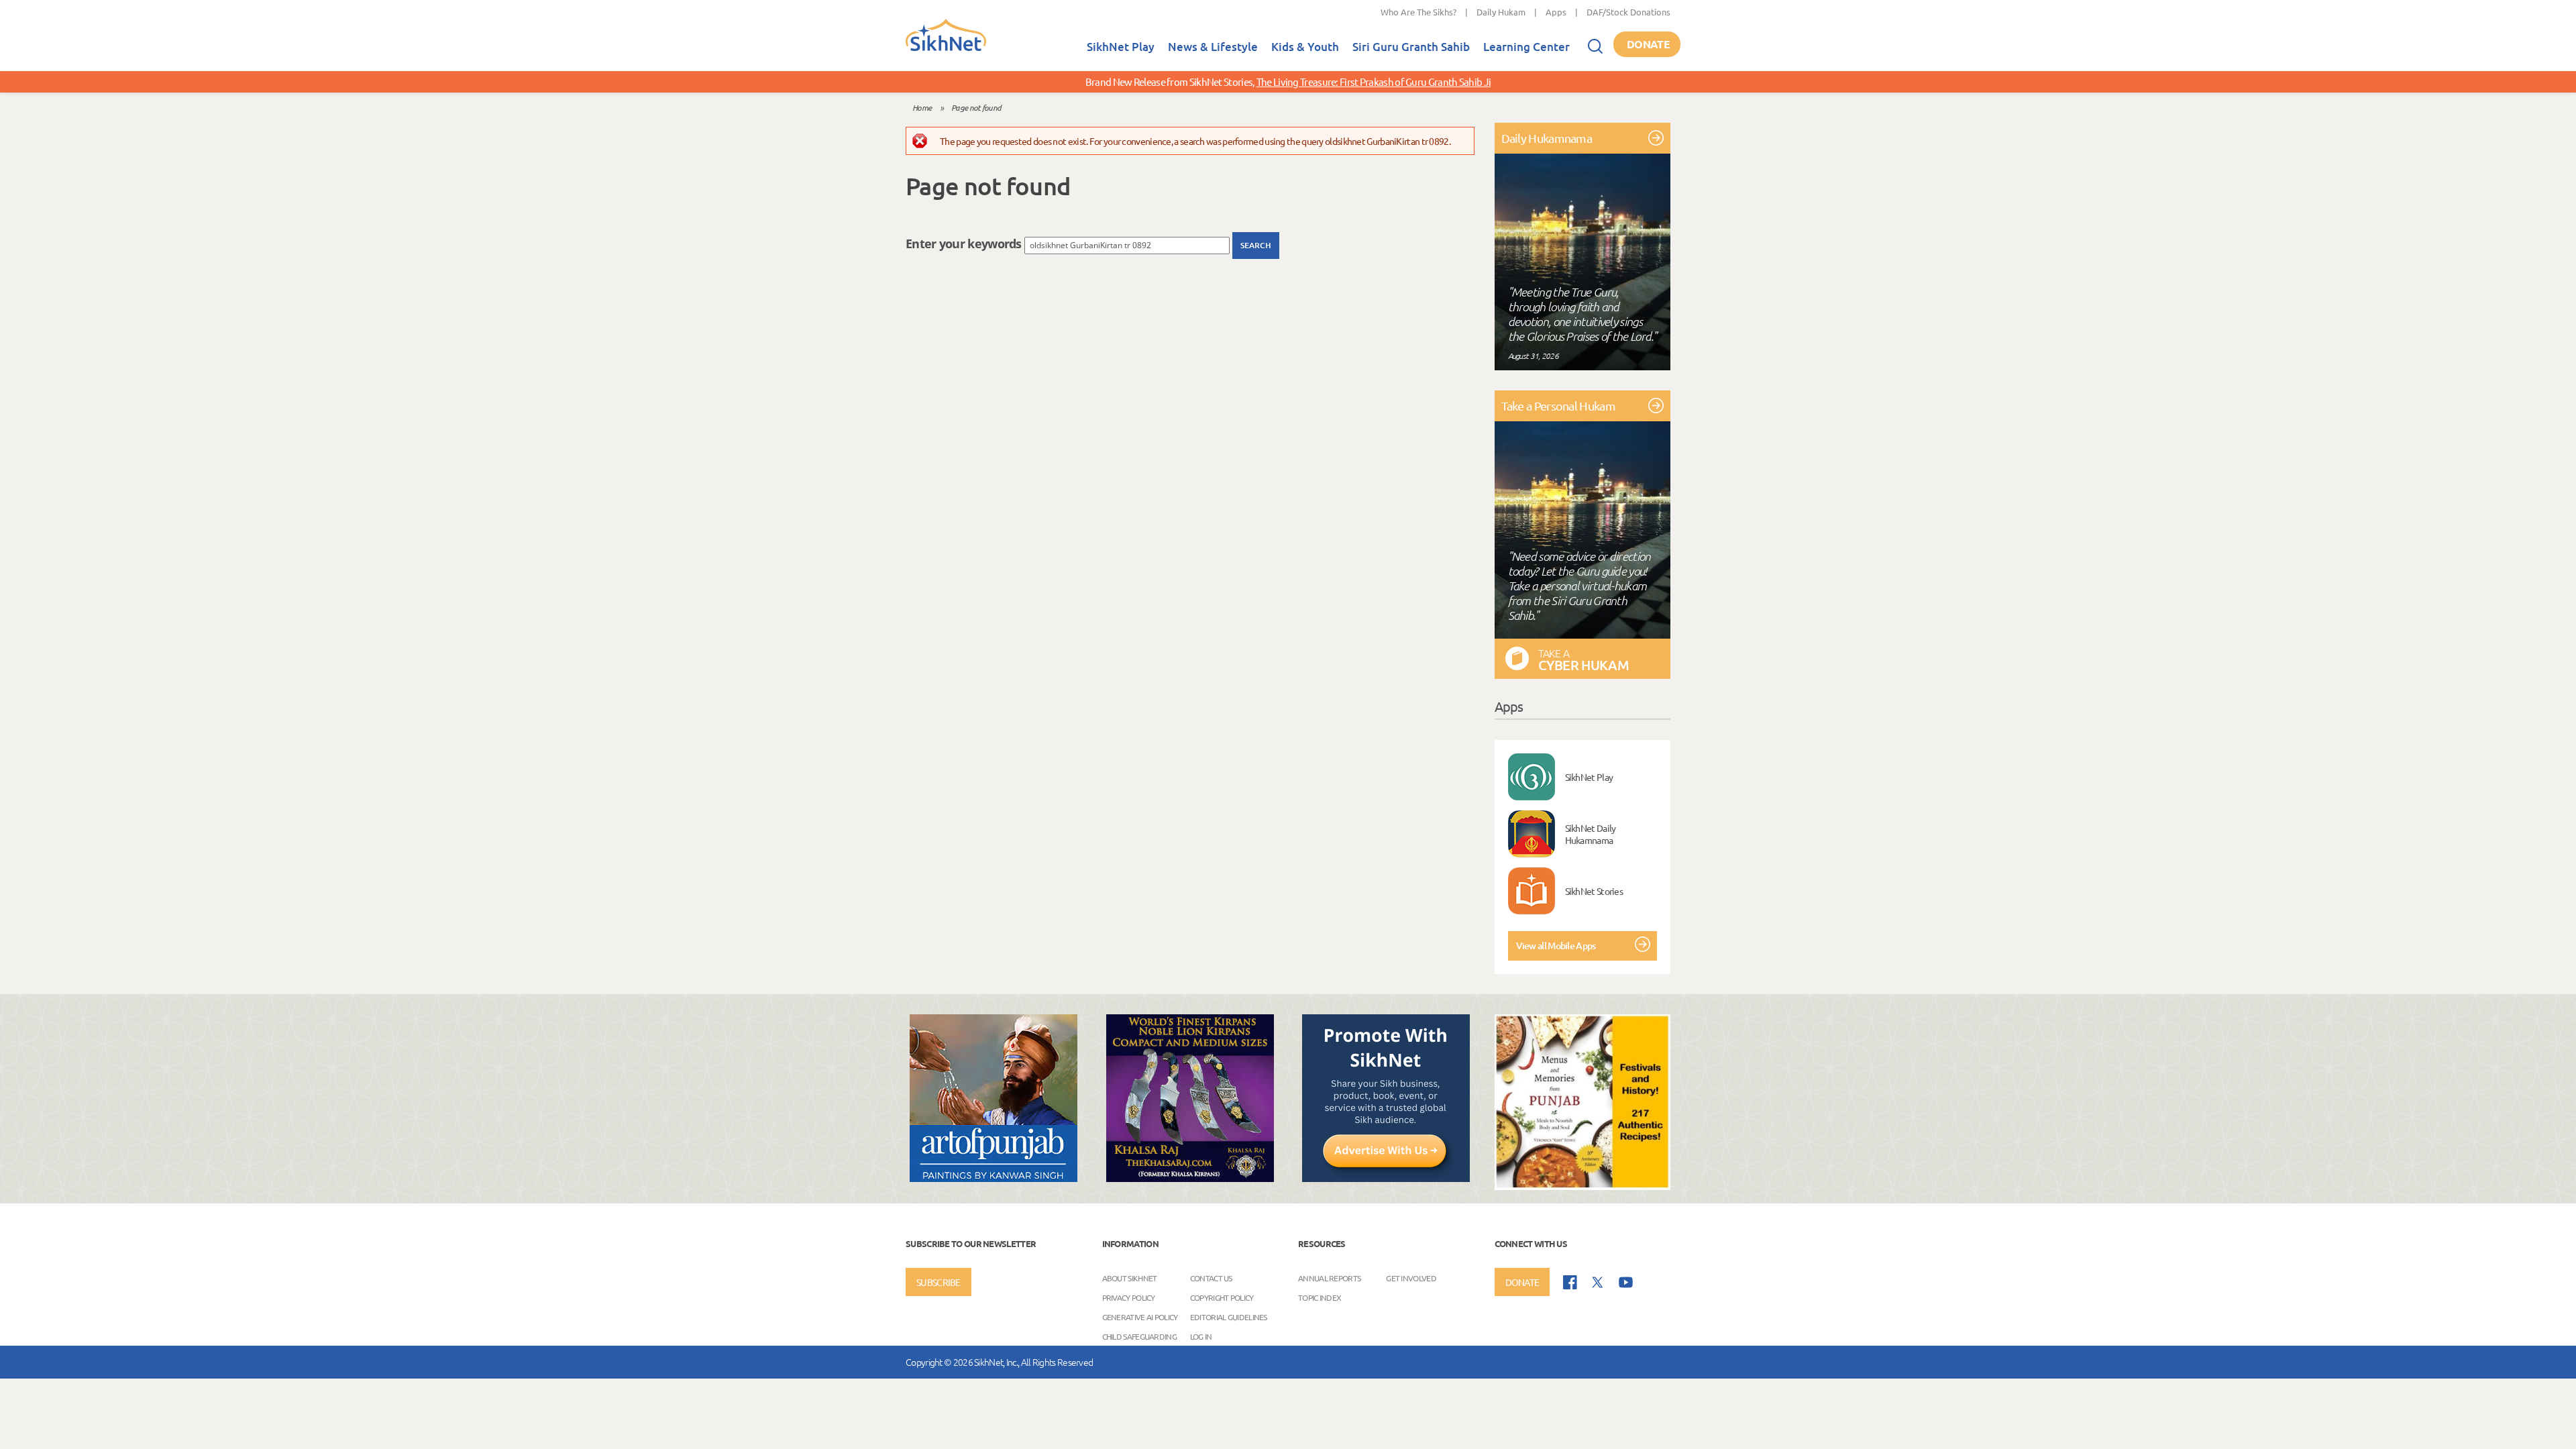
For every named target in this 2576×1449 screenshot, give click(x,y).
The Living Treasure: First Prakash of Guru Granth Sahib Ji (1374, 82)
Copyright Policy (1222, 1297)
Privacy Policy (1129, 1297)
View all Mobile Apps (1556, 946)
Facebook (1570, 1282)
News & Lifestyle (1213, 47)
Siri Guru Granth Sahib (1411, 47)
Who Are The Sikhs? (1418, 12)
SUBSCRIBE (938, 1282)
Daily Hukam (1501, 12)
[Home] (946, 48)
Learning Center (1526, 47)
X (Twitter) (1598, 1283)
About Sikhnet (1130, 1278)
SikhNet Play (1121, 47)
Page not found (976, 107)
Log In (1201, 1336)
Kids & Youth (1305, 47)
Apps (1556, 12)
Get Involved (1411, 1278)
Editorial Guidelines (1229, 1317)
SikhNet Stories (1594, 891)
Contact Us (1211, 1278)
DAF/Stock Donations (1628, 12)
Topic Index (1320, 1297)
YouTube (1626, 1282)
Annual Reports (1329, 1278)
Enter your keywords (965, 244)
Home (922, 107)
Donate (1648, 44)
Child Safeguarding (1139, 1336)
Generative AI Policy (1140, 1317)
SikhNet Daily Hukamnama (1591, 834)
